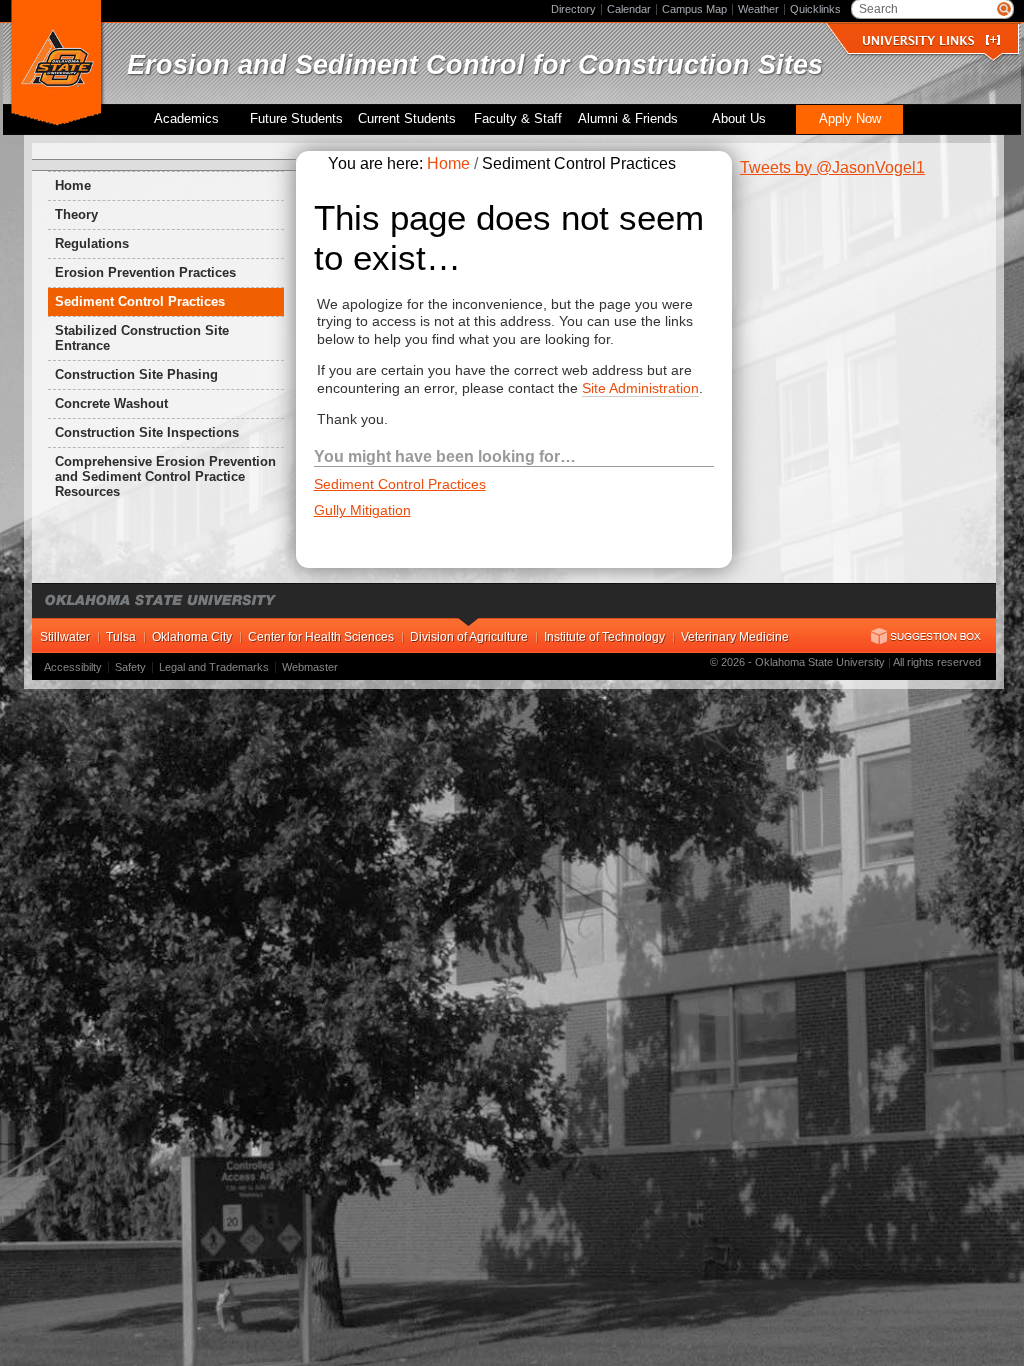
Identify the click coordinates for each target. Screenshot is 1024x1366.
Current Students (407, 119)
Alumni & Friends (628, 119)
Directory (573, 9)
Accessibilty (73, 667)
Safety (130, 667)
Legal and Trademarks (214, 667)
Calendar (629, 9)
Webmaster (310, 667)
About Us (739, 119)
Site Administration (640, 388)
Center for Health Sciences (321, 637)
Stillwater (65, 637)
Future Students (296, 119)
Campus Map (694, 9)
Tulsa (121, 637)
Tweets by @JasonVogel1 (832, 167)
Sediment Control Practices (400, 484)
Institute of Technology (604, 637)
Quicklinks (815, 9)
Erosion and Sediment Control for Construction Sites (475, 64)
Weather (758, 9)
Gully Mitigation (362, 510)
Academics (186, 119)
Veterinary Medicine (735, 637)
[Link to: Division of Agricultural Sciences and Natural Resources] (56, 64)
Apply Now (850, 119)
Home (73, 185)
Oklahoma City (192, 637)
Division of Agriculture (469, 637)
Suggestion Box (926, 636)
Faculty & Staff (518, 119)
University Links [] (931, 40)
